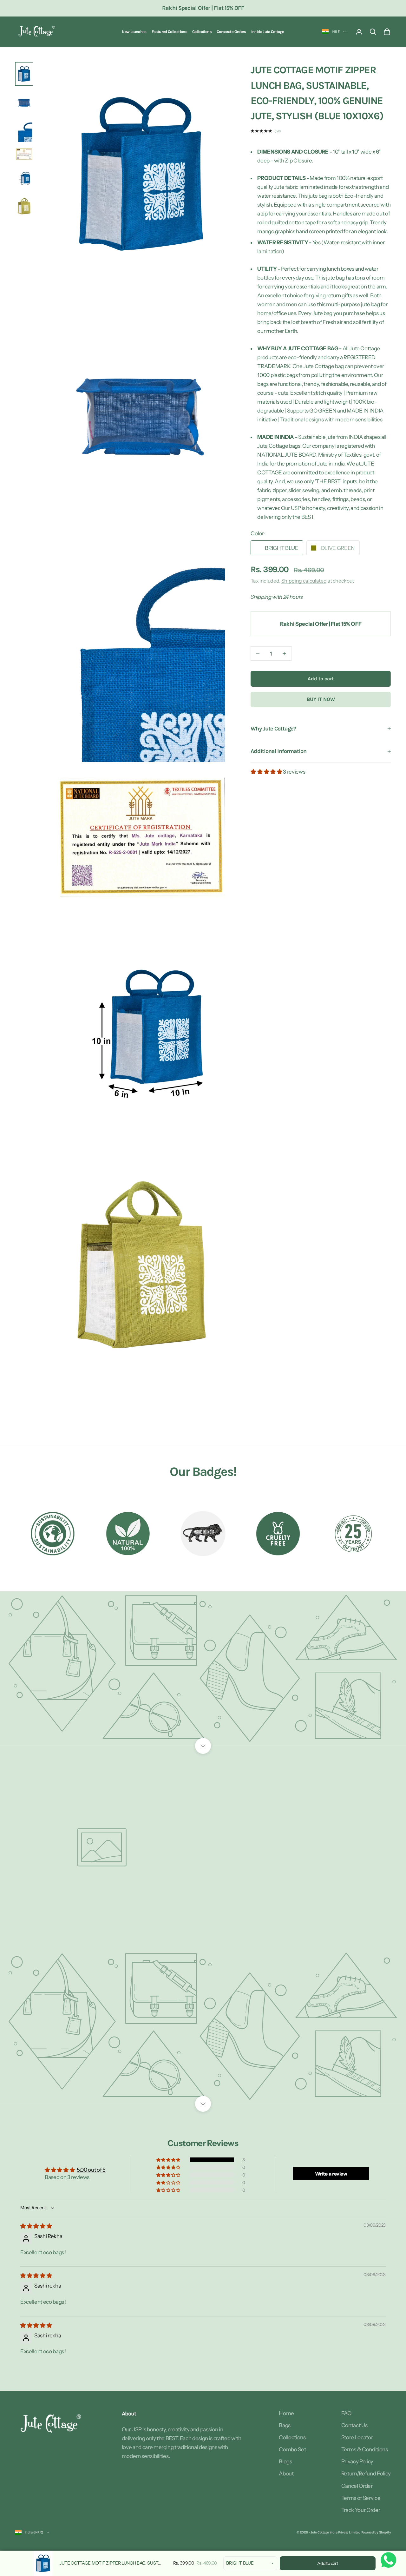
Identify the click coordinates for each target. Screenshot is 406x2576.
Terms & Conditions (365, 2449)
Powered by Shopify (376, 2532)
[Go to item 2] (24, 102)
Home (286, 2413)
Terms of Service (361, 2498)
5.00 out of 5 (91, 2170)
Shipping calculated (304, 581)
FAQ (346, 2413)
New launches (134, 32)
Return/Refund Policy (366, 2474)
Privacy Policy (357, 2461)
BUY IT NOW (321, 699)
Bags (285, 2425)
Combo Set (292, 2449)
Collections (202, 32)
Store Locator (357, 2437)
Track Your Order (361, 2510)
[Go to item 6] (24, 206)
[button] (267, 772)
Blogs (285, 2461)
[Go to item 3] (24, 131)
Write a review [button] (331, 2174)
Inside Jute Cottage (268, 32)
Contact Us (354, 2425)
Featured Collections (169, 32)
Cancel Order (357, 2486)
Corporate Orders (231, 32)
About (286, 2474)
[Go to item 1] (24, 74)
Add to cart (321, 679)
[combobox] (250, 2563)
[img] (36, 2226)
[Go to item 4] (24, 154)
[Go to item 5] (24, 178)
